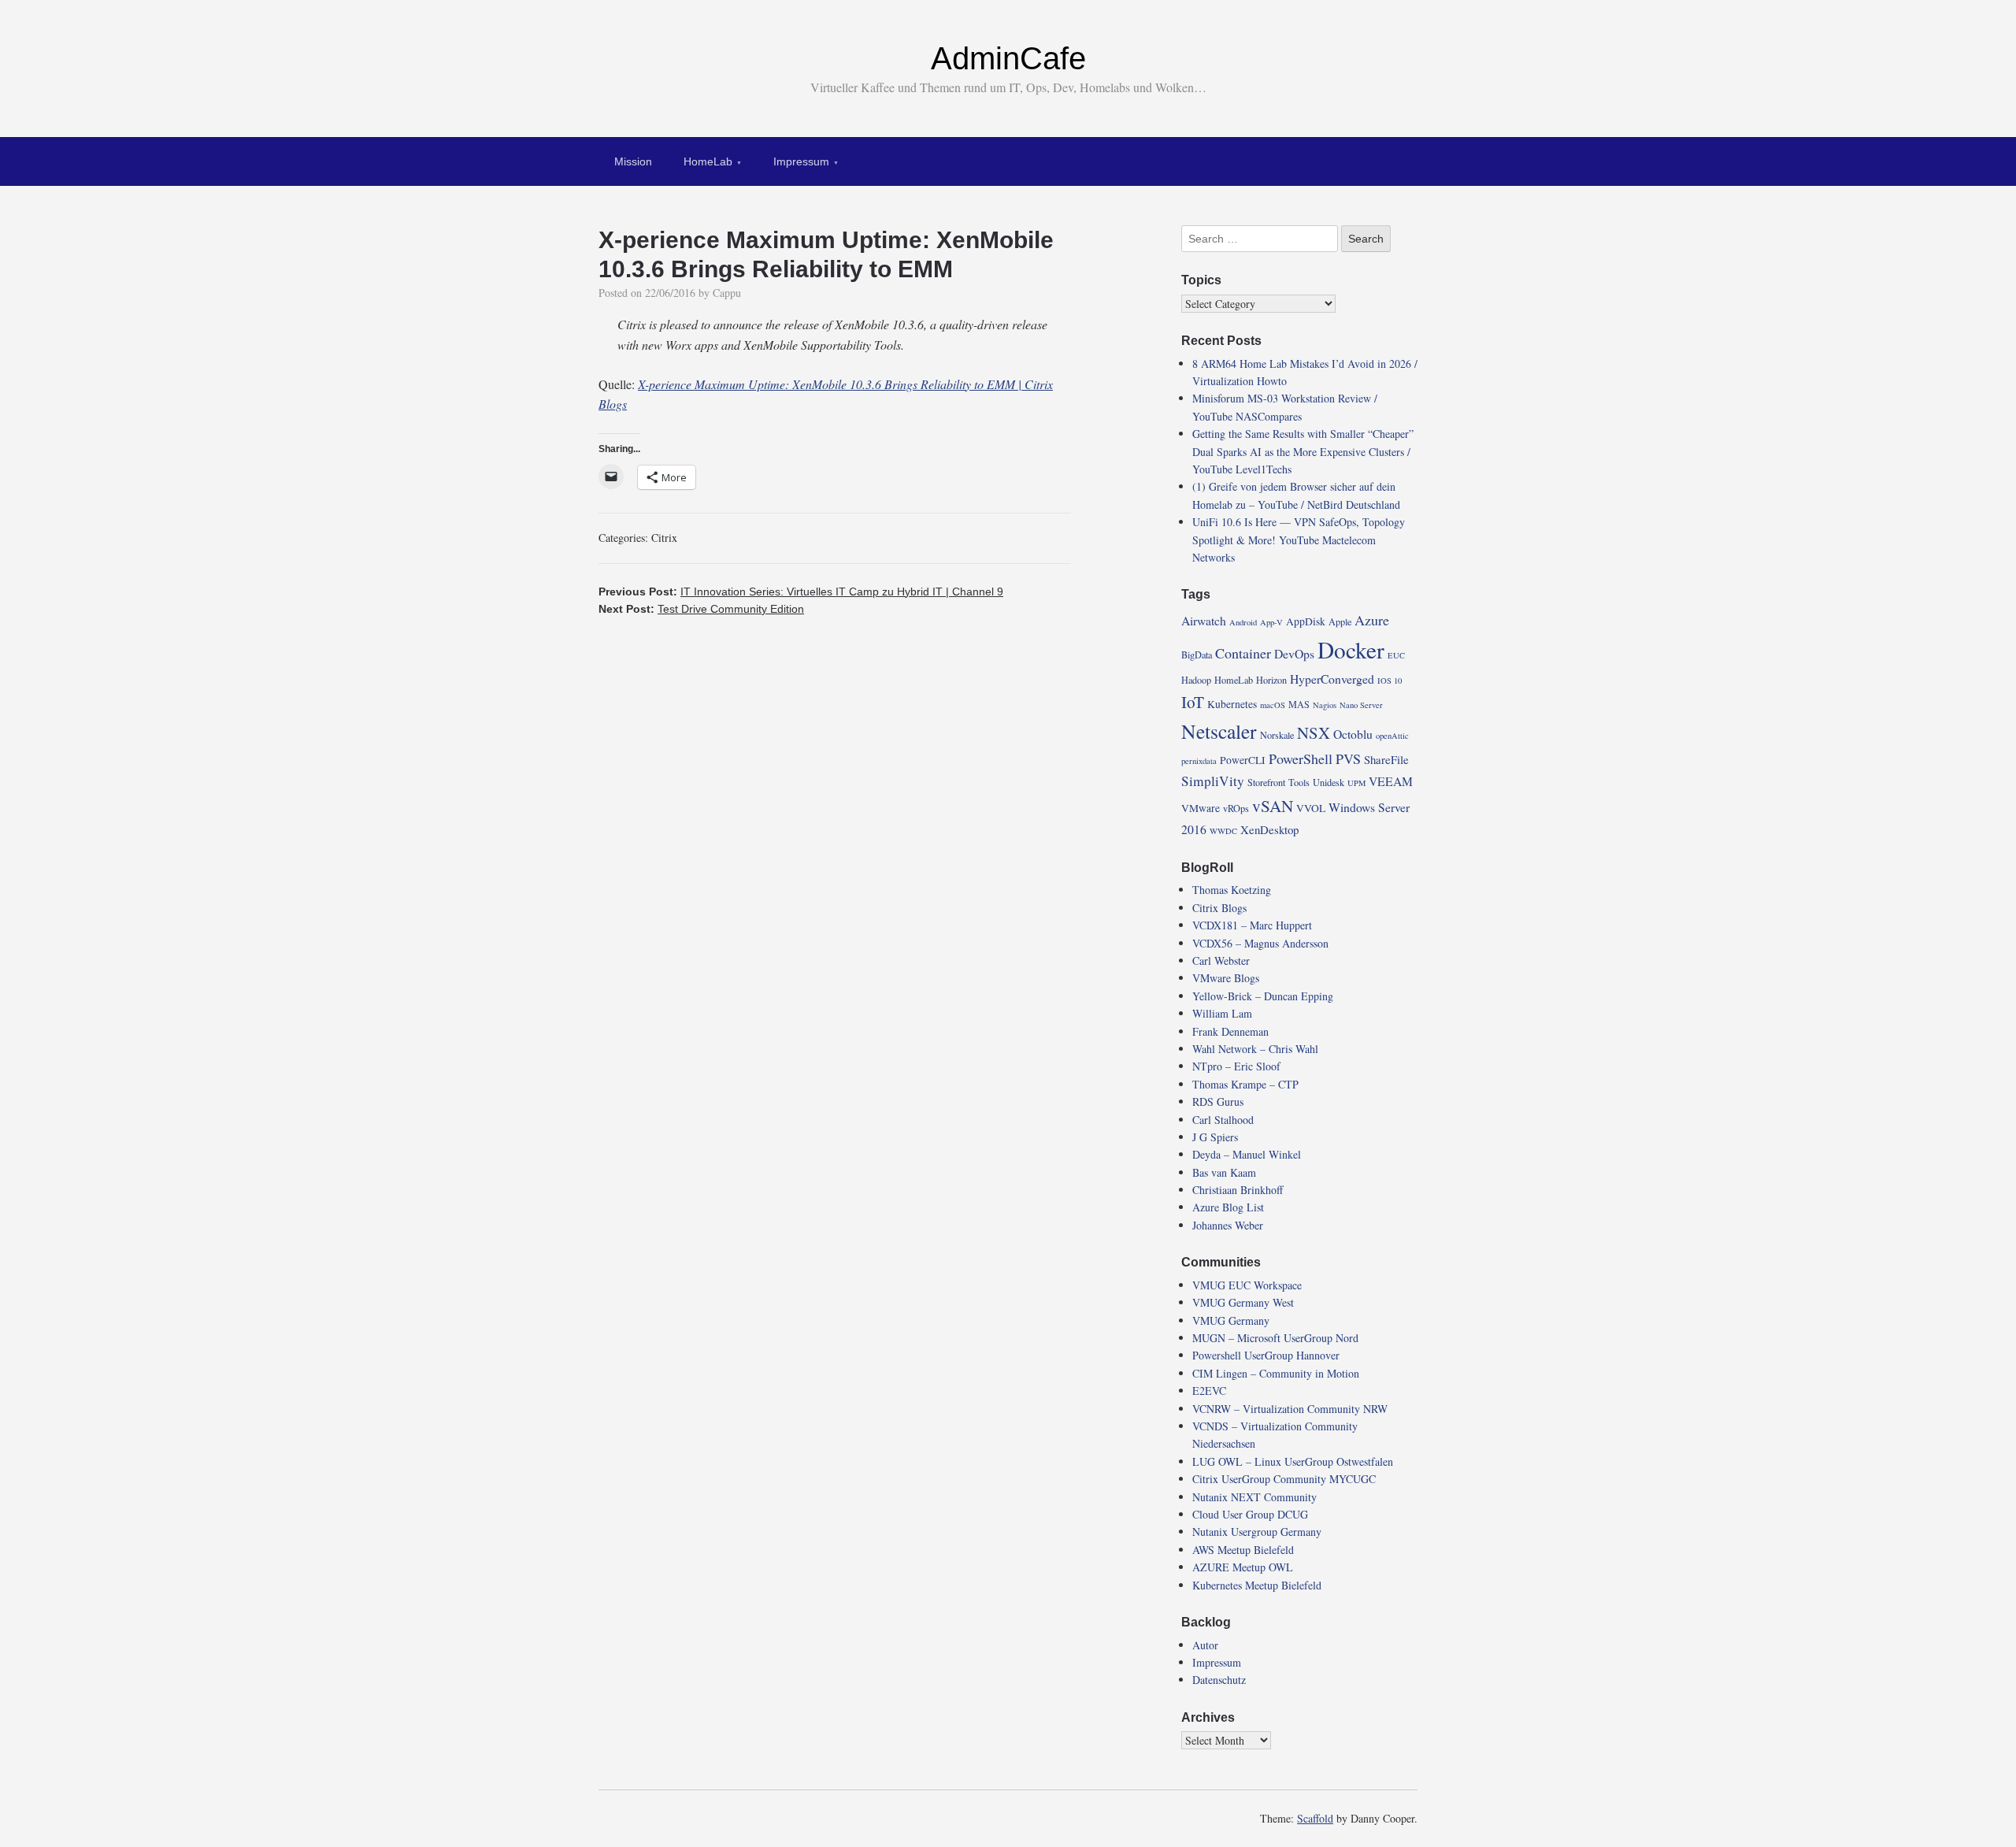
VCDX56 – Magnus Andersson (1260, 943)
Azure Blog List (1228, 1207)
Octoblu (1353, 734)
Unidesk (1329, 782)
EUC (1396, 655)
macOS (1273, 705)
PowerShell (1301, 758)
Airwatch (1204, 620)
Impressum (801, 161)
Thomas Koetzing (1232, 890)
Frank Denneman (1230, 1031)
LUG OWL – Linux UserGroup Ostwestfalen (1293, 1461)
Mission (633, 161)
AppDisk (1306, 621)
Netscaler (1219, 731)
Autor (1205, 1645)
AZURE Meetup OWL (1243, 1567)
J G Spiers (1215, 1137)
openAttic (1392, 736)
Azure (1372, 620)
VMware (1201, 808)
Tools (1299, 782)
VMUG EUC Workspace (1247, 1285)
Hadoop (1196, 680)
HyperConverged (1332, 679)
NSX (1314, 732)
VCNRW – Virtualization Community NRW (1290, 1409)
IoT (1193, 702)
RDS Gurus (1218, 1102)
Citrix (664, 538)
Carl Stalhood (1223, 1120)
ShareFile (1386, 759)
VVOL (1311, 808)
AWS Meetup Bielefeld (1243, 1550)
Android (1243, 622)
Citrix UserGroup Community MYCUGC (1284, 1479)
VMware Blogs (1226, 978)
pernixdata (1199, 761)
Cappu (727, 293)
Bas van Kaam (1224, 1172)
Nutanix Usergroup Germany (1257, 1532)
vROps (1236, 808)
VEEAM (1391, 781)
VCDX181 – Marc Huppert (1252, 925)
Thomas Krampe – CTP (1245, 1084)
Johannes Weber (1228, 1225)
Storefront (1266, 782)
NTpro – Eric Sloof (1236, 1066)
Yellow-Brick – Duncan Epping (1263, 996)
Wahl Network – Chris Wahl (1255, 1049)
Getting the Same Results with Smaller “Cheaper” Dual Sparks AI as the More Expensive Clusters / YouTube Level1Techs (1303, 451)
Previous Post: (801, 592)
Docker (1351, 649)
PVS (1348, 758)
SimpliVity (1213, 781)
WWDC (1223, 831)
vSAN (1273, 806)
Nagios (1325, 705)
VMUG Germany (1231, 1320)
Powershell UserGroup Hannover (1266, 1355)
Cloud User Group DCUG (1250, 1514)
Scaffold (1315, 1818)
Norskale (1277, 735)
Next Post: (701, 609)
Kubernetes (1232, 704)
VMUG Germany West (1243, 1302)
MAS (1299, 704)
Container (1243, 653)
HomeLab (708, 161)
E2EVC (1209, 1391)
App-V (1271, 622)
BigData (1197, 655)
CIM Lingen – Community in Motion (1276, 1373)
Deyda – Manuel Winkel (1247, 1154)
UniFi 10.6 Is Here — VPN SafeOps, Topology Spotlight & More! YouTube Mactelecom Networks (1299, 540)
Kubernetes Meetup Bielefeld (1257, 1585)
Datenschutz (1219, 1680)
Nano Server (1361, 705)
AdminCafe (1008, 58)
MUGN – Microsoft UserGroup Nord (1275, 1338)
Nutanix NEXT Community (1254, 1497)
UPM (1356, 783)
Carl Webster (1221, 961)
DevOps (1294, 653)
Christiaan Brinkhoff (1238, 1190)
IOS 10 (1390, 681)
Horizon (1271, 680)
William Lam (1222, 1013)
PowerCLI (1243, 760)
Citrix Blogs (1219, 908)
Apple (1340, 621)
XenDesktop (1269, 829)
